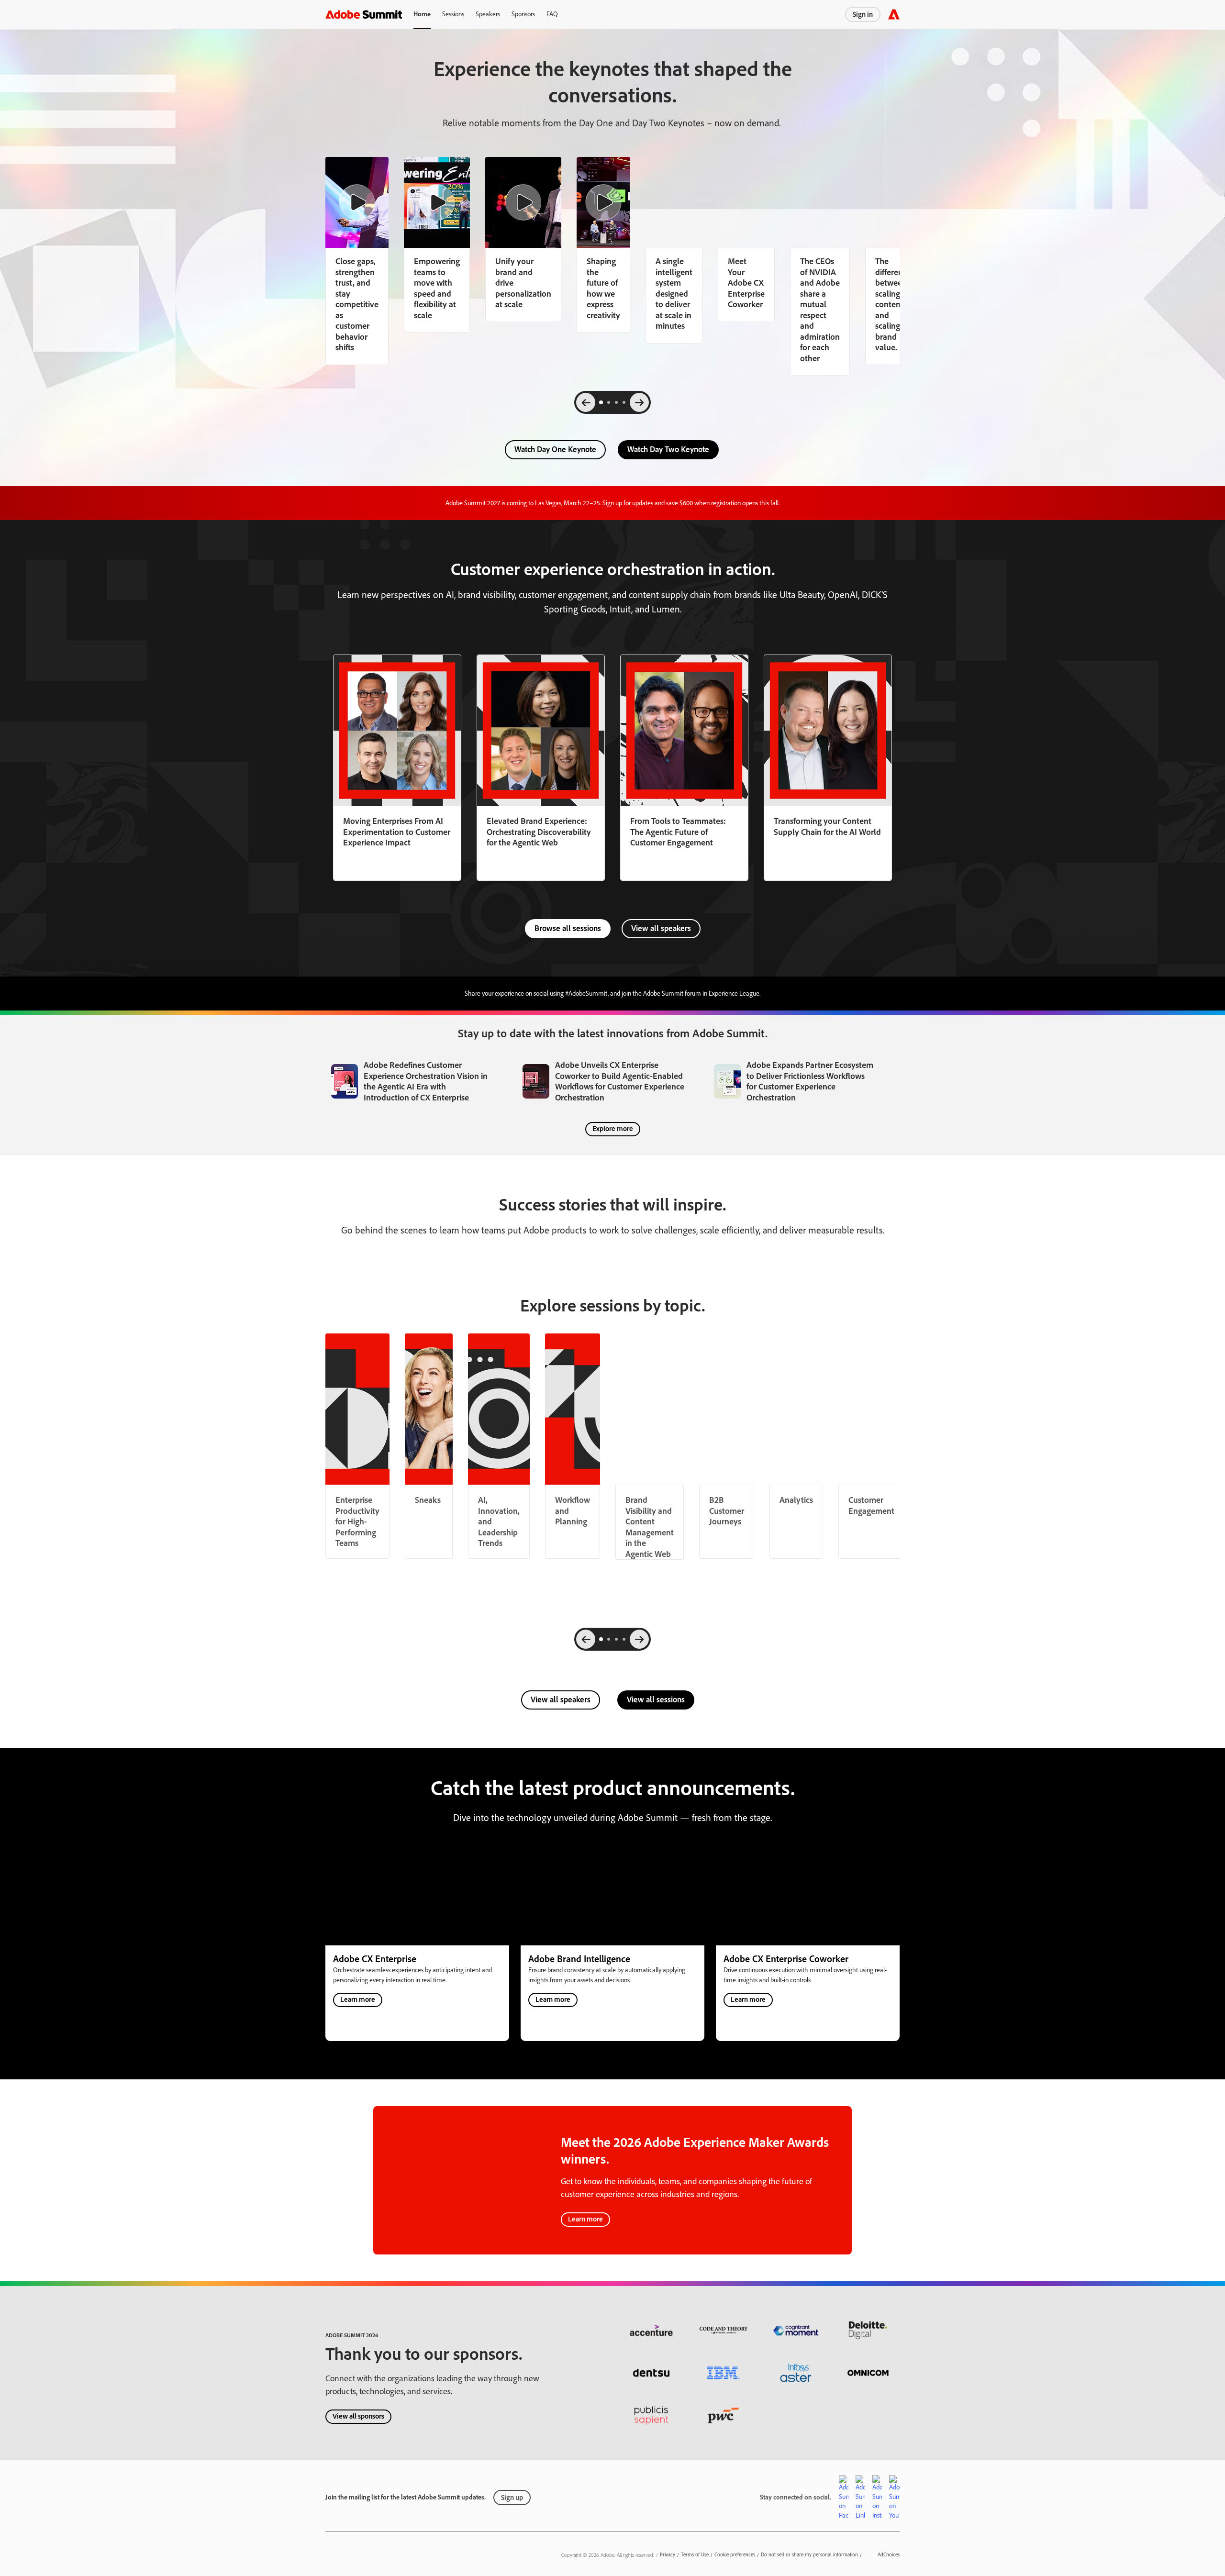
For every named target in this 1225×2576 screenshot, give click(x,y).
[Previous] (586, 402)
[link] (437, 245)
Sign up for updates (628, 503)
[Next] (639, 402)
